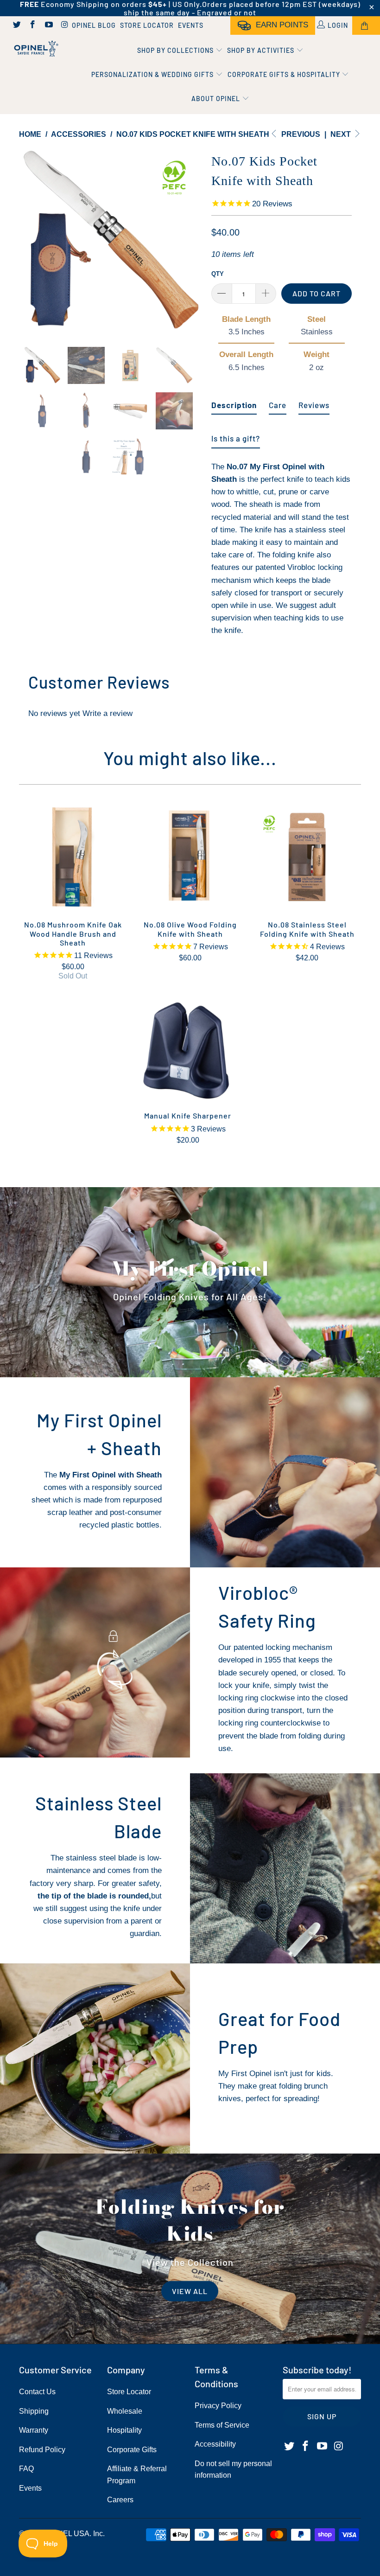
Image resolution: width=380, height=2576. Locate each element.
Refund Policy (42, 2450)
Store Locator (147, 25)
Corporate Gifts (132, 2450)
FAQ (26, 2469)
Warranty (34, 2430)
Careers (120, 2500)
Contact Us (37, 2392)
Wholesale (125, 2411)
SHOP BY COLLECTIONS (176, 50)
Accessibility (215, 2444)
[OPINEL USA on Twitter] (16, 26)
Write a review (108, 713)
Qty (218, 274)
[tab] (234, 401)
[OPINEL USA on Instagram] (64, 26)
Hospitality (124, 2430)
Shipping (34, 2411)
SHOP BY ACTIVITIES (262, 50)
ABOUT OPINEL (217, 99)
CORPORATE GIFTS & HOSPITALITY (285, 74)
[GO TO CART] (366, 26)
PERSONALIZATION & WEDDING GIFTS (153, 74)
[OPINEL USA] (35, 49)
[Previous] (28, 241)
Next (342, 134)
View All (190, 2291)
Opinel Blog (94, 25)
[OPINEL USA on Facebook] (32, 26)
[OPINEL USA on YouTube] (48, 26)
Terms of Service (222, 2425)
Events (191, 25)
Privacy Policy (218, 2406)
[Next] (193, 241)
